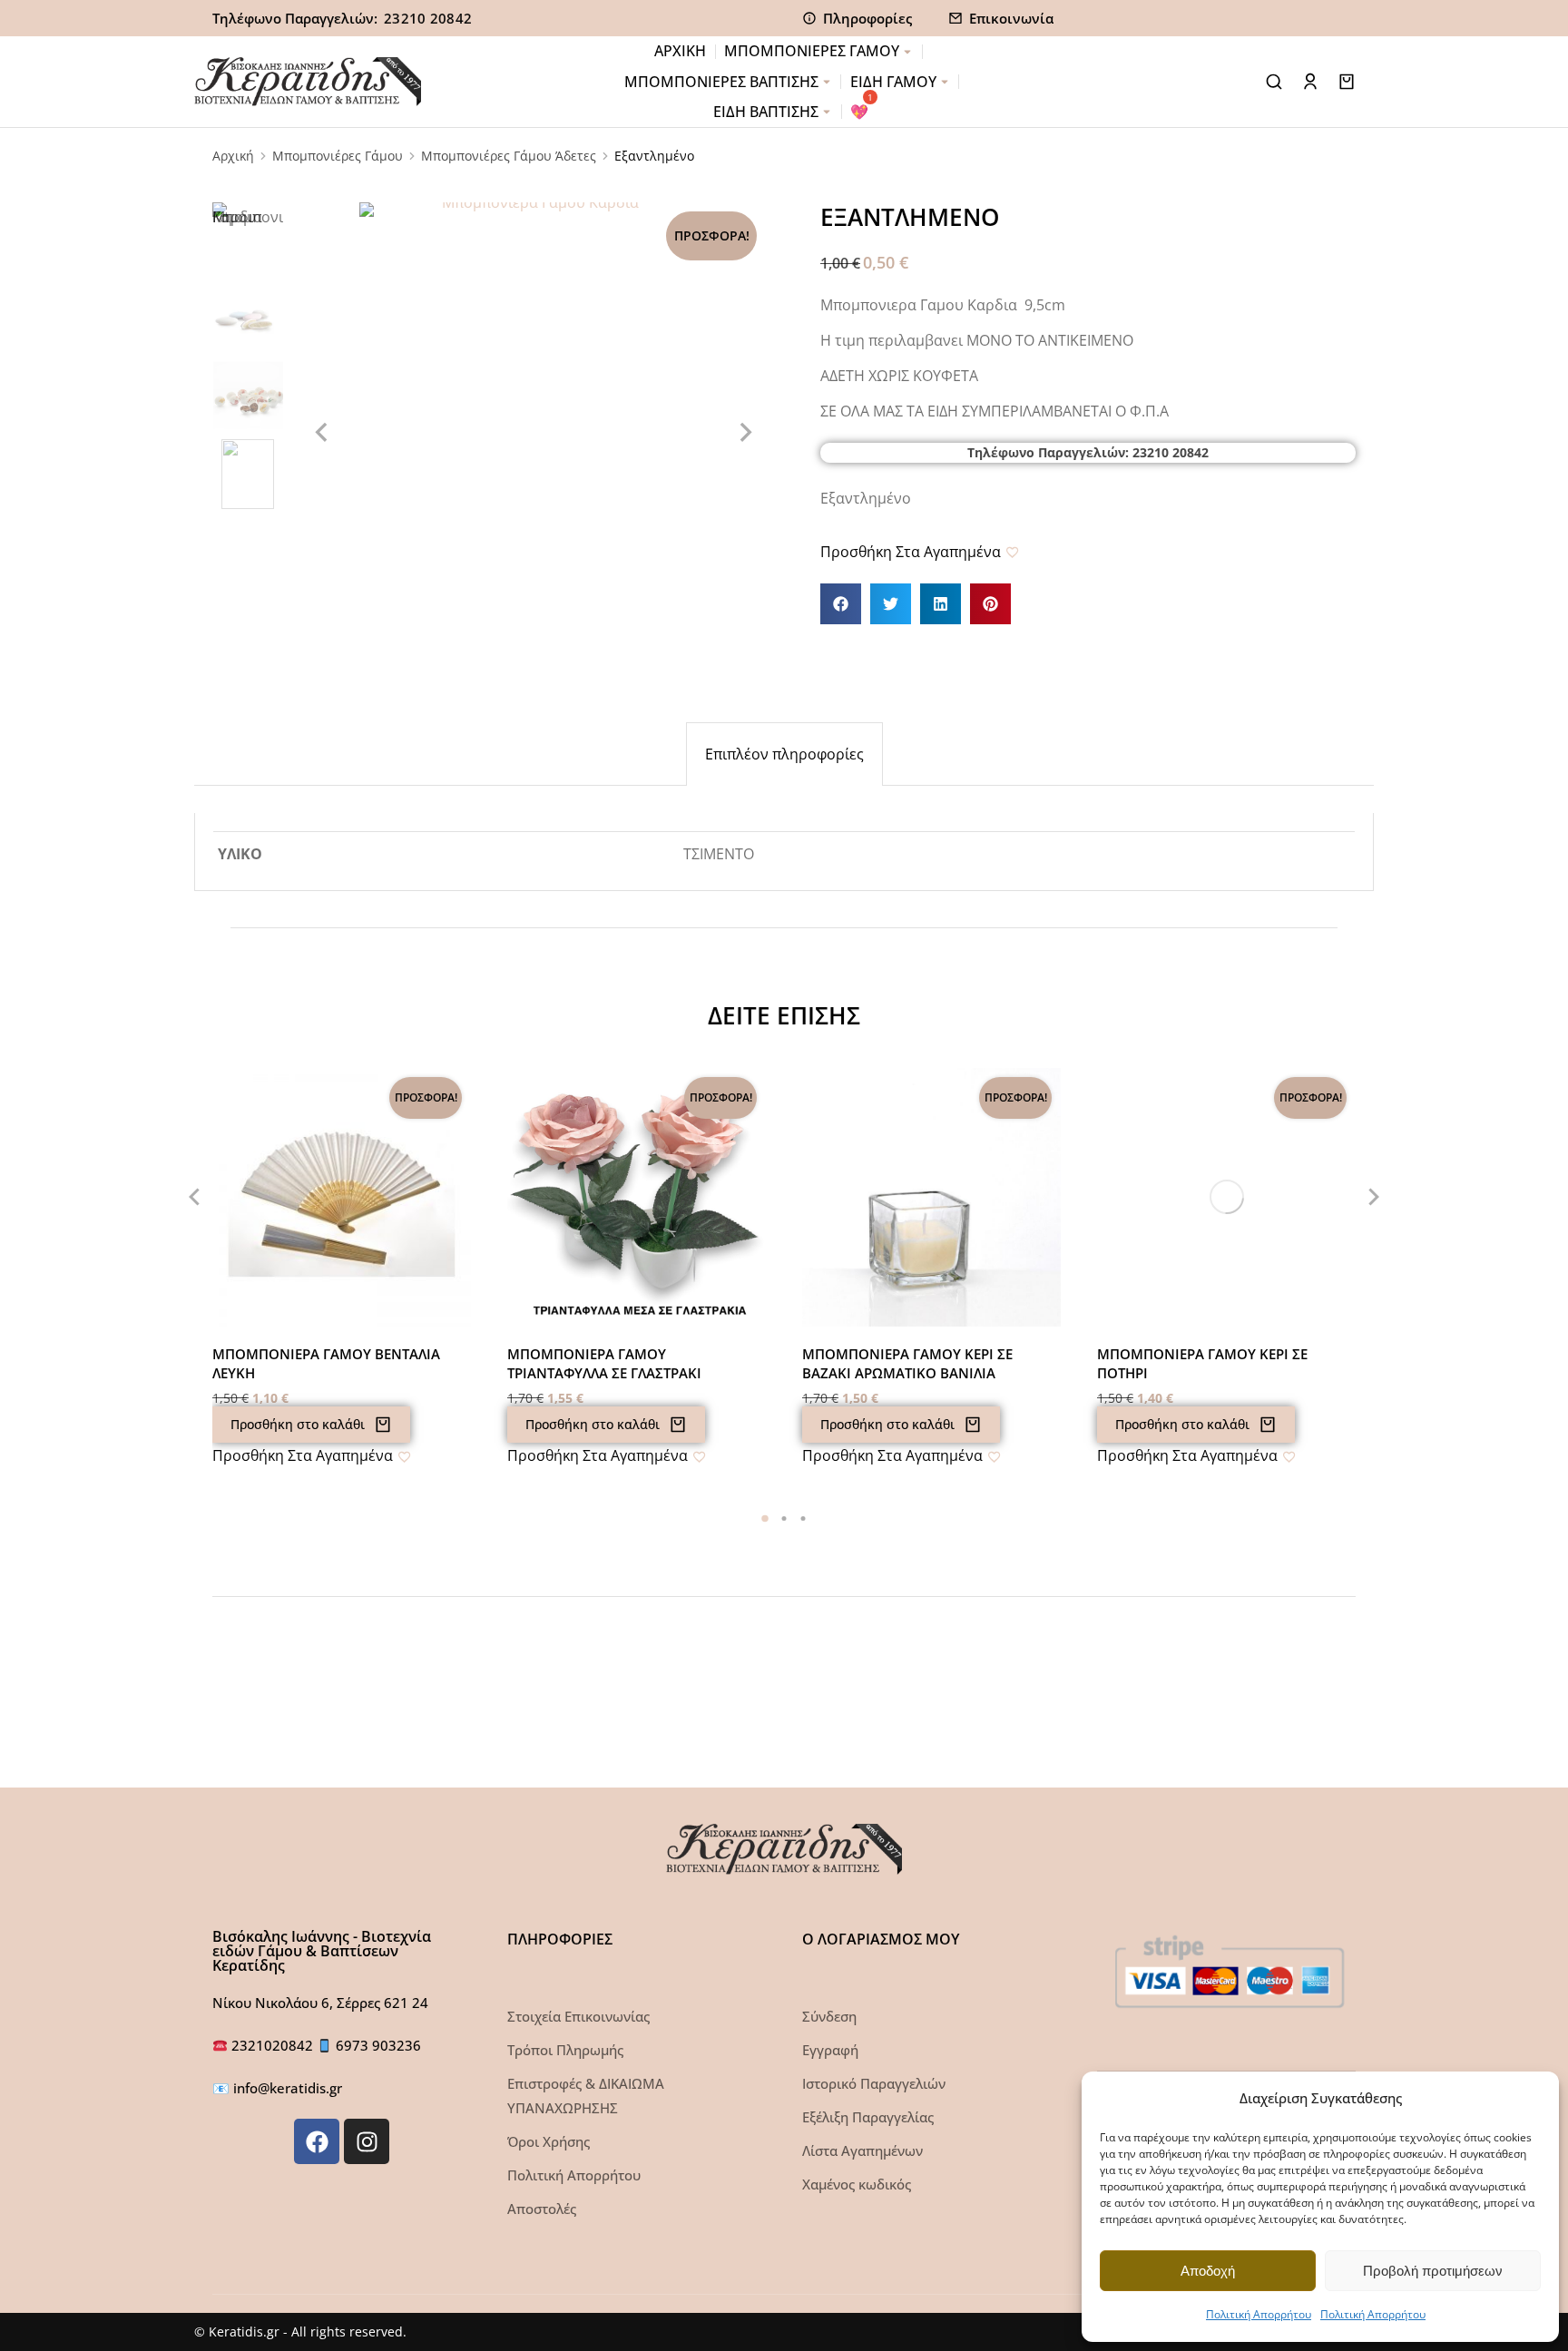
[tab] (784, 754)
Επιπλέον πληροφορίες (784, 754)
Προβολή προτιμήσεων (1433, 2271)
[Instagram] (367, 2141)
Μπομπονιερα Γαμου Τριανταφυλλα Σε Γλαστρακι (604, 1363)
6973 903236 (378, 2045)
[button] (841, 604)
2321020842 (274, 2045)
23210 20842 (428, 18)
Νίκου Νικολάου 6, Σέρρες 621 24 (320, 2003)
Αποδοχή (1208, 2271)
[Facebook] (317, 2141)
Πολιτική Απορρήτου (1259, 2314)
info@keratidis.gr (288, 2088)
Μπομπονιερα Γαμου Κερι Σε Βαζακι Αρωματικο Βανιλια (907, 1363)
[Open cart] (1347, 82)
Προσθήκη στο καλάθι (298, 1424)
